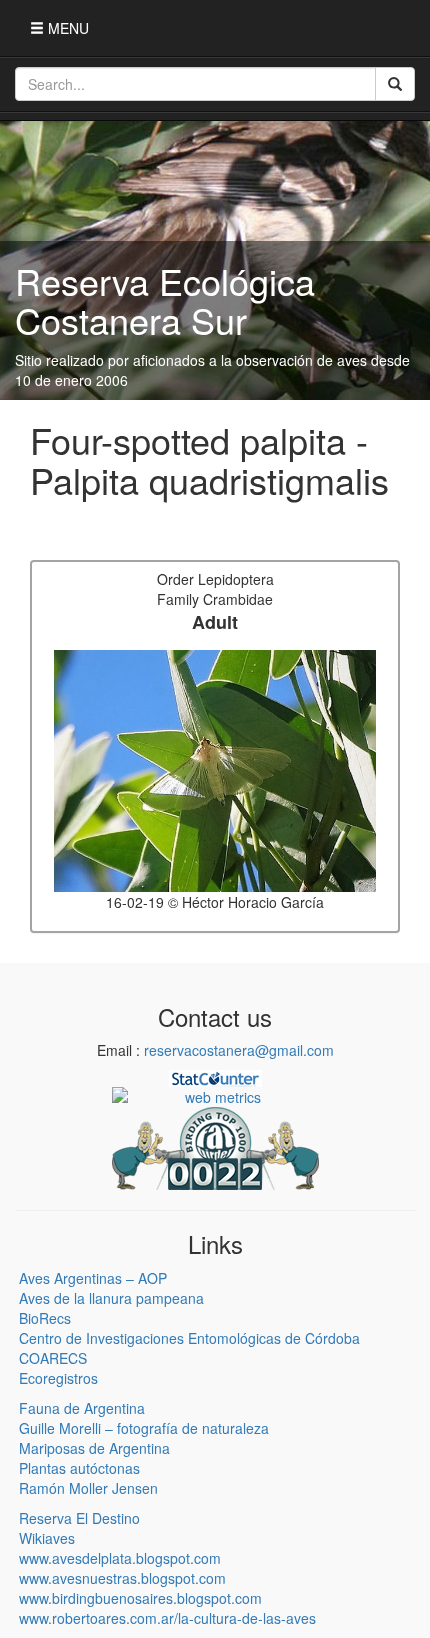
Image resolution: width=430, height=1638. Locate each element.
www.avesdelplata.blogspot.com (120, 1558)
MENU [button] (66, 28)
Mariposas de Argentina (94, 1448)
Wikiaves (47, 1538)
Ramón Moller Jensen (88, 1488)
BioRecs (45, 1318)
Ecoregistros (58, 1378)
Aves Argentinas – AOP (93, 1278)
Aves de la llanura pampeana (111, 1298)
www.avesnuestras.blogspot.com (122, 1578)
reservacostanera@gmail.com (239, 1050)
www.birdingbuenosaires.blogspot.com (140, 1598)
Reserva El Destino (79, 1518)
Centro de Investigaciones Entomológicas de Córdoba (189, 1338)
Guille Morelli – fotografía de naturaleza (144, 1428)
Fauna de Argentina (82, 1408)
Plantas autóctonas (79, 1468)
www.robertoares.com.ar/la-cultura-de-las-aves (167, 1618)
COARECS (53, 1358)
